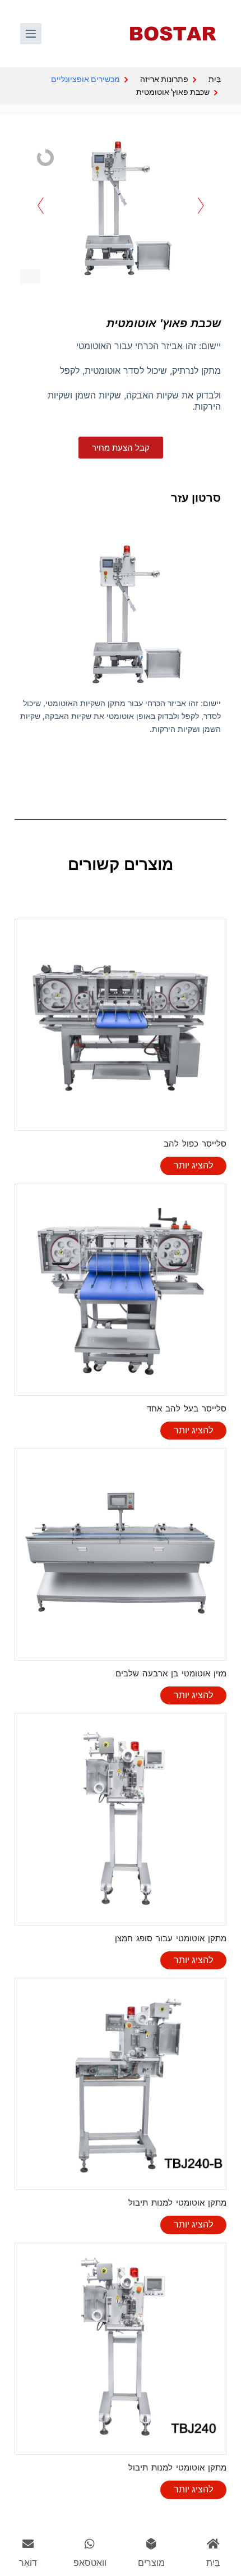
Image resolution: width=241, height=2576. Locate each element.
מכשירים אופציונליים (85, 79)
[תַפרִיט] (31, 34)
